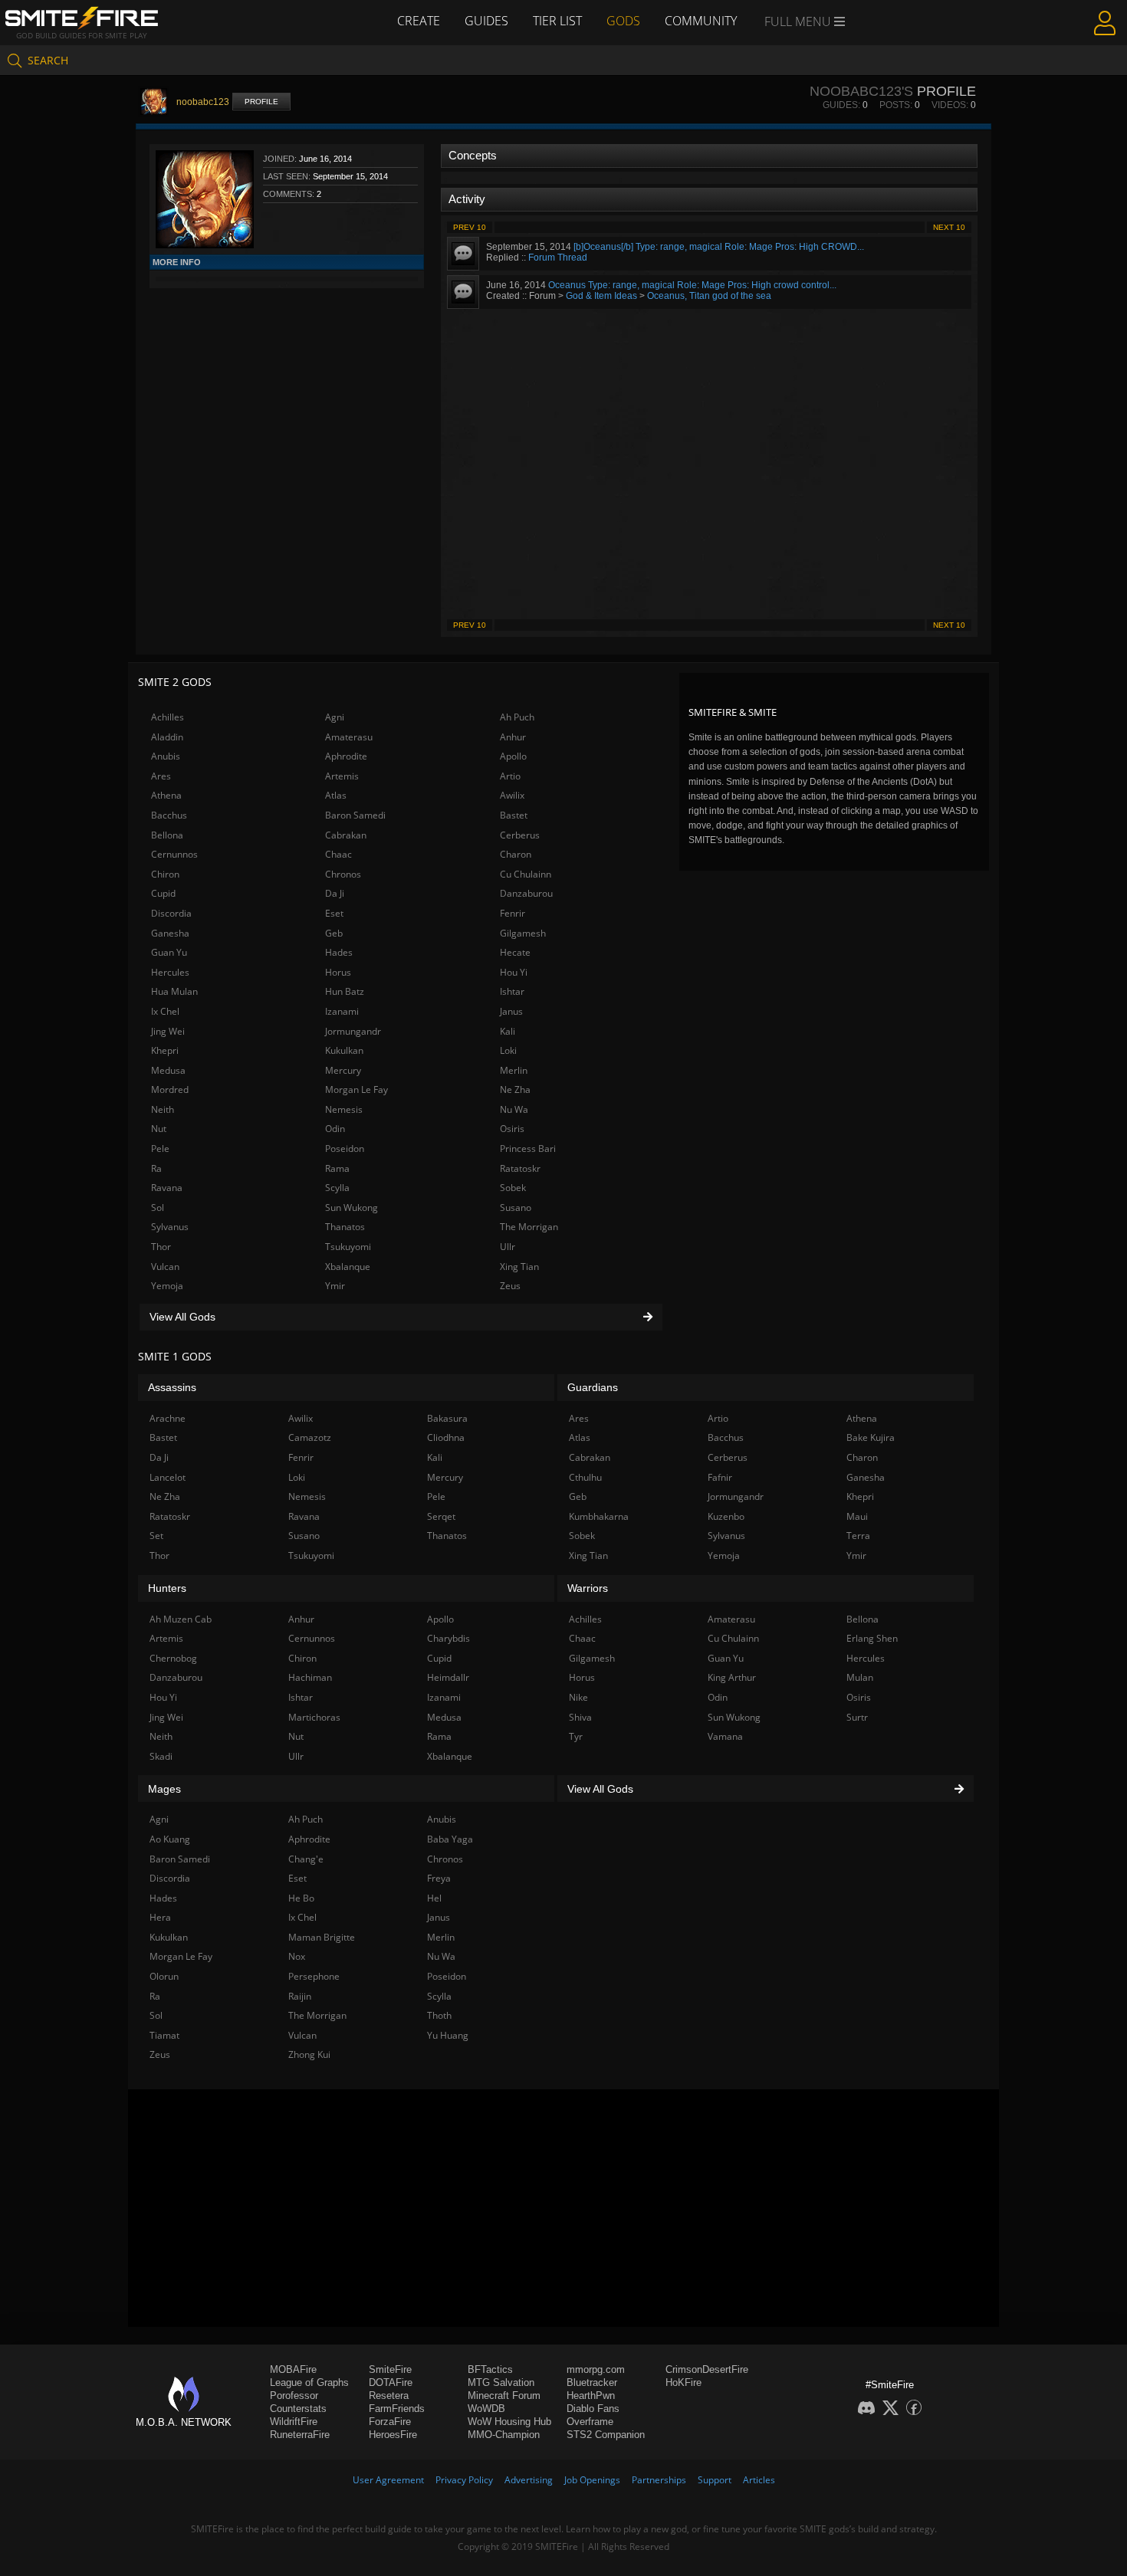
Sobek (513, 1188)
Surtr (857, 1717)
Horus (338, 972)
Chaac (338, 854)
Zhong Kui (309, 2054)
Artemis (342, 776)
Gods (623, 21)
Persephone (314, 1976)
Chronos (343, 874)
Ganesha (170, 933)
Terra (858, 1536)
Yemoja (167, 1286)
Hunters (167, 1588)
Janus (511, 1011)
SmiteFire (390, 2369)
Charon (516, 854)
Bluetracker (592, 2382)
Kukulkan (344, 1050)
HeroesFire (393, 2435)
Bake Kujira (871, 1437)
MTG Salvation (501, 2382)
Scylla (337, 1188)
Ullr (508, 1247)
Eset (334, 913)
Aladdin (167, 737)
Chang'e (306, 1859)
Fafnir (720, 1477)
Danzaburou (526, 893)
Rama (337, 1168)
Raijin (300, 1996)
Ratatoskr (520, 1168)
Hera (160, 1917)
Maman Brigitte (322, 1937)
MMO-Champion (504, 2435)
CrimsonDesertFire (707, 2369)
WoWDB (486, 2409)
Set (156, 1536)
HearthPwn (591, 2396)
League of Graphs (309, 2382)
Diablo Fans (593, 2409)
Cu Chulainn (526, 874)
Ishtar (512, 991)
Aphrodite (346, 756)
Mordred (170, 1089)
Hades (339, 952)
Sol (158, 1208)
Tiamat (164, 2035)
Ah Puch (517, 717)
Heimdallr (448, 1677)
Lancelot (168, 1477)
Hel (434, 1898)
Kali (508, 1031)
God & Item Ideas (601, 296)
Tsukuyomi (348, 1247)
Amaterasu (349, 737)
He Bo (301, 1898)
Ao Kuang (170, 1839)
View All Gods (182, 1317)
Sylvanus (170, 1227)
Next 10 (949, 227)
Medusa (168, 1070)
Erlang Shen (872, 1638)
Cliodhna (446, 1437)
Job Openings (592, 2480)
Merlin (514, 1070)
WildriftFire (294, 2422)
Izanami (342, 1011)
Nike (578, 1697)
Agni (335, 717)
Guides (486, 21)
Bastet (514, 815)
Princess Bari (528, 1149)
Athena (166, 795)
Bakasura (447, 1418)
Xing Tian (519, 1267)
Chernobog (173, 1658)
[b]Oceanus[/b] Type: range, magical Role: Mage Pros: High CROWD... (719, 247)
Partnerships (659, 2480)
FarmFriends (397, 2409)
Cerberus (520, 835)
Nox (297, 1956)
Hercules (170, 972)
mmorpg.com (596, 2369)
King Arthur (732, 1677)
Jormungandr (353, 1031)
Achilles (168, 717)
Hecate (515, 952)
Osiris (512, 1129)
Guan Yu (169, 952)
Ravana (167, 1188)
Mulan (860, 1677)
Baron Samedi (355, 815)
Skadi (161, 1756)
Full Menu (799, 21)
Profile (261, 102)
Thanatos (345, 1227)
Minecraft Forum (504, 2396)
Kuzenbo (726, 1516)
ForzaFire (390, 2422)
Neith (163, 1109)
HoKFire (683, 2382)
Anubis (166, 756)
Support (715, 2480)
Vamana (725, 1736)
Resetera (389, 2396)
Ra (156, 1168)
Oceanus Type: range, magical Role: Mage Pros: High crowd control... (692, 285)
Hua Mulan (174, 991)
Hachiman (310, 1677)
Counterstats (298, 2409)
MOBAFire (293, 2369)
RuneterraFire (300, 2435)
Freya (439, 1878)
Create (419, 21)
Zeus (510, 1286)
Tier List (557, 21)
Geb (334, 933)
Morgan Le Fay (356, 1089)
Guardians (593, 1387)
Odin (335, 1129)
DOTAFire (391, 2382)
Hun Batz (345, 991)
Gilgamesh (523, 933)
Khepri (165, 1050)
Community (701, 21)
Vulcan (165, 1267)
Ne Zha (515, 1089)
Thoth (439, 2015)
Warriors (588, 1588)
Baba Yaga (450, 1839)
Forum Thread (558, 258)
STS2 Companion (606, 2435)
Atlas (336, 795)
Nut (159, 1129)
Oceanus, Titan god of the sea (709, 296)
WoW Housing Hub (509, 2422)
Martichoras (314, 1717)
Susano (516, 1208)
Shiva (580, 1717)
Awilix (512, 795)
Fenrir (513, 913)
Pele (160, 1149)
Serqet (441, 1516)
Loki (508, 1050)
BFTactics (490, 2369)
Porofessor (294, 2396)
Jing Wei (168, 1031)
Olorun (164, 1976)
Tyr (576, 1736)
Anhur (513, 737)
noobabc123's (861, 91)
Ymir (335, 1286)
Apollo (513, 756)
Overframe (590, 2422)
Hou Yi (514, 972)
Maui (857, 1516)
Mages (164, 1789)
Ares (161, 776)
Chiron (165, 874)
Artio (510, 776)
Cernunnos (174, 854)
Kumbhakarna (599, 1516)
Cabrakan (346, 835)
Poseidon (345, 1149)
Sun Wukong (352, 1208)
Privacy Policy (464, 2480)
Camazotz (310, 1437)
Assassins (172, 1387)
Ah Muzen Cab (181, 1619)
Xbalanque (348, 1267)
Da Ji (335, 893)
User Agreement (388, 2480)
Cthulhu (585, 1477)
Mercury (343, 1070)
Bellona (167, 835)
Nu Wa (514, 1109)
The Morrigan (529, 1227)
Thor (161, 1247)
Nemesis (344, 1109)
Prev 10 (470, 227)
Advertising (529, 2480)
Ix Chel (165, 1011)
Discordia (171, 913)
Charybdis (449, 1638)
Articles (759, 2480)
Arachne (168, 1418)
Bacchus (169, 815)
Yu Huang (448, 2035)
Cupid (163, 893)
